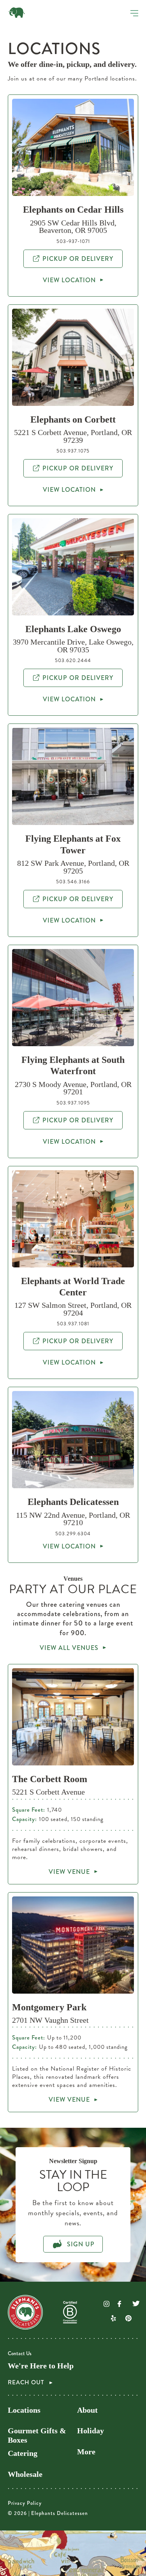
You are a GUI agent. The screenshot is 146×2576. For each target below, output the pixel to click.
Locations (24, 2410)
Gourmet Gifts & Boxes (37, 2435)
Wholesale (25, 2474)
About (87, 2410)
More (86, 2452)
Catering (23, 2453)
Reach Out (27, 2383)
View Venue (69, 1872)
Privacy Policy (25, 2503)
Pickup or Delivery (78, 259)
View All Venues (69, 1648)
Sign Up (80, 2244)
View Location (69, 280)
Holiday (91, 2431)
